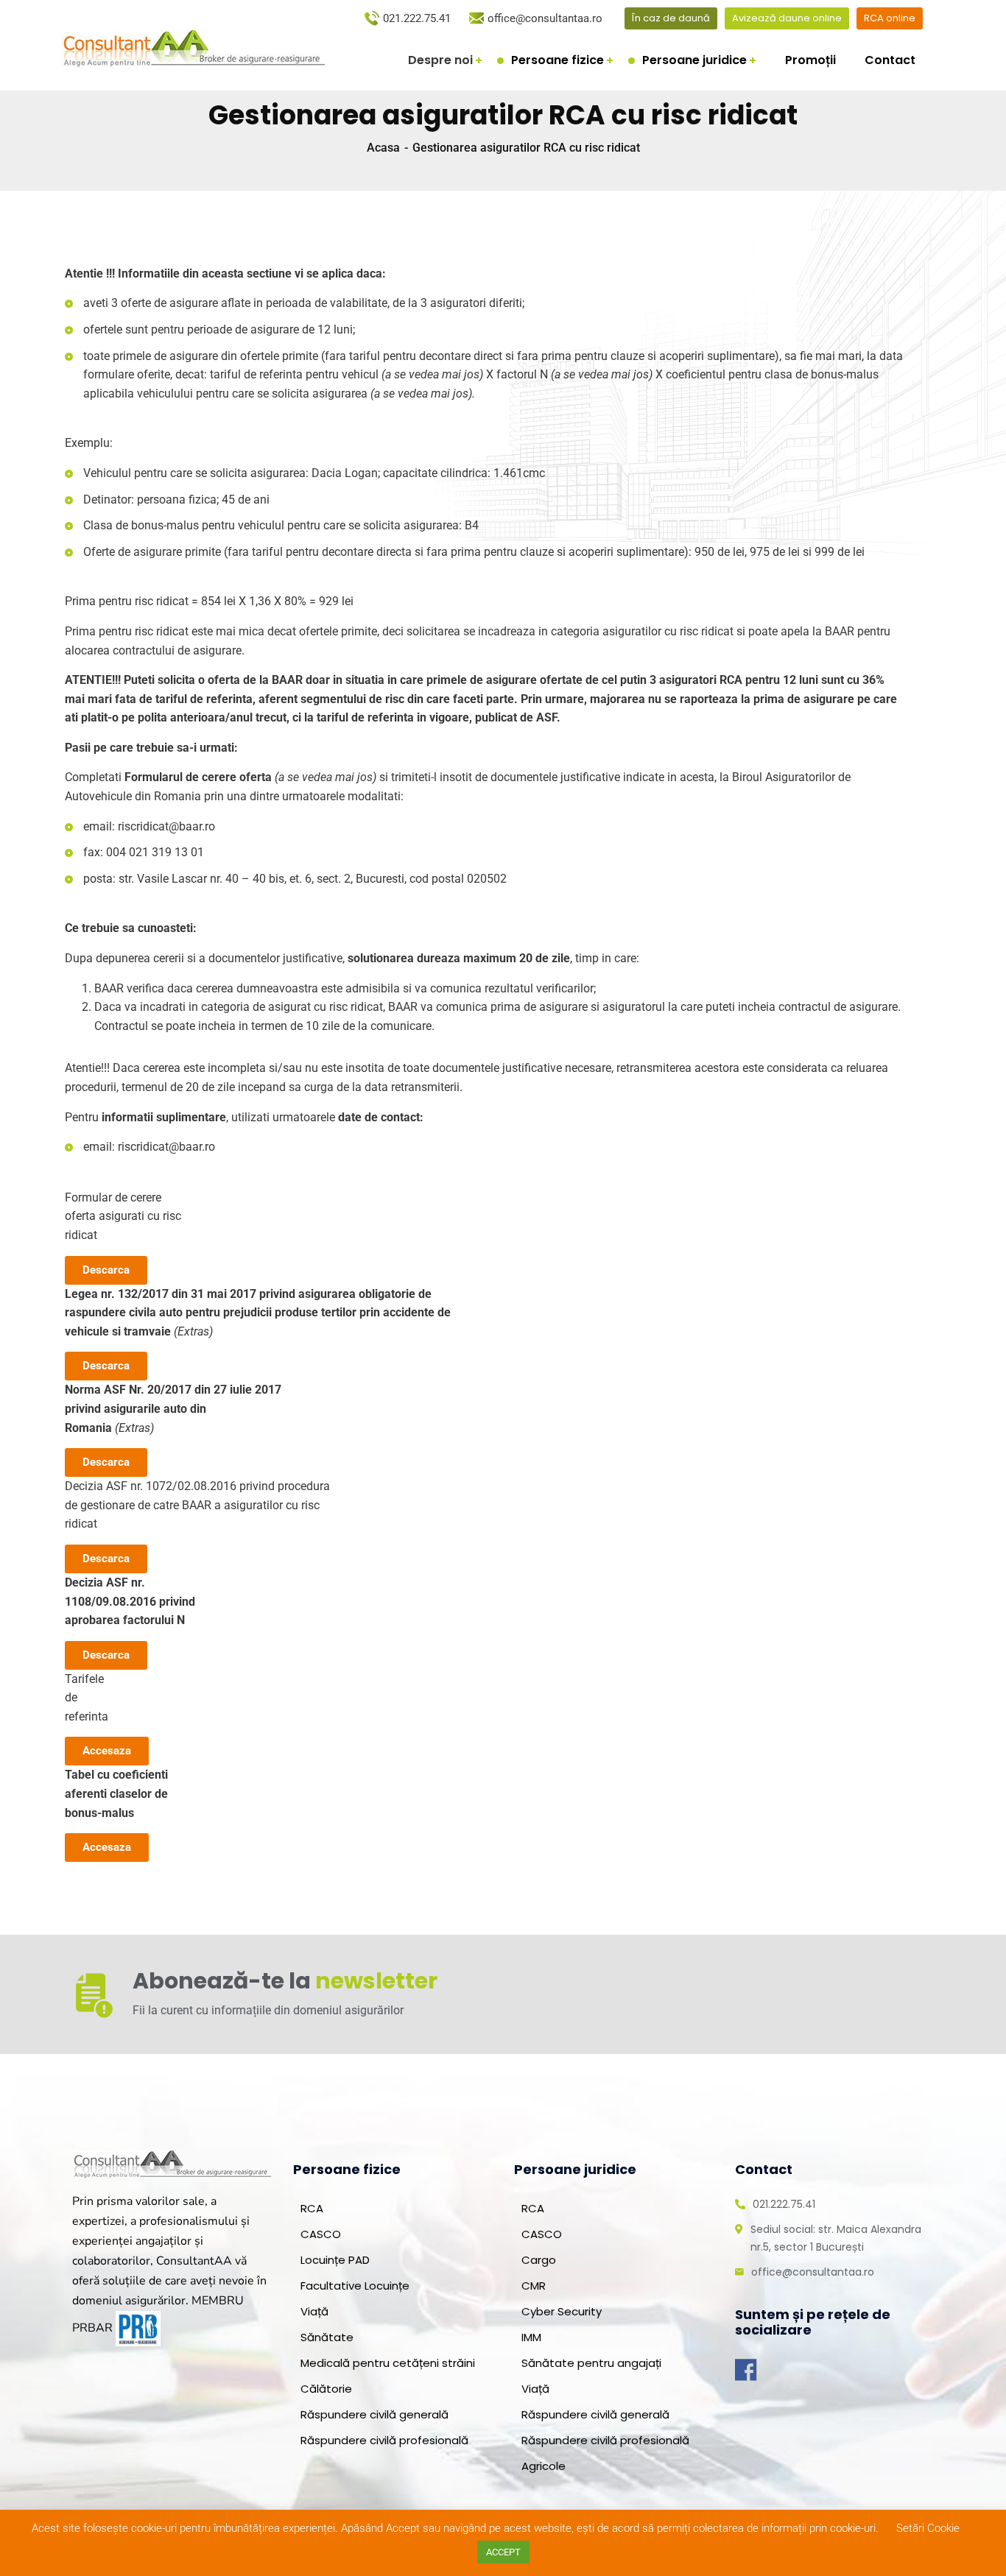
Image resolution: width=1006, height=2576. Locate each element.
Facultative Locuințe (355, 2286)
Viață (314, 2311)
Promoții (810, 60)
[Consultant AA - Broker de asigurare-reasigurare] (193, 45)
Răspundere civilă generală (374, 2414)
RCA (312, 2208)
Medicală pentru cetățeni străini (388, 2363)
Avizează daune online (787, 18)
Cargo (539, 2260)
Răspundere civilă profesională (384, 2440)
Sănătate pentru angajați (591, 2363)
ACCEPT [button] (503, 2552)
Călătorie (326, 2389)
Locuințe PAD (335, 2260)
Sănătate (327, 2337)
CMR (534, 2286)
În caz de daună (671, 18)
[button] (106, 1270)
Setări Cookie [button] (928, 2528)
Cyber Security (562, 2311)
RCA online (890, 18)
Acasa (383, 148)
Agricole (544, 2466)
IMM (531, 2337)
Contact (890, 60)
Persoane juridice (694, 60)
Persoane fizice (557, 60)
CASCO (321, 2234)
